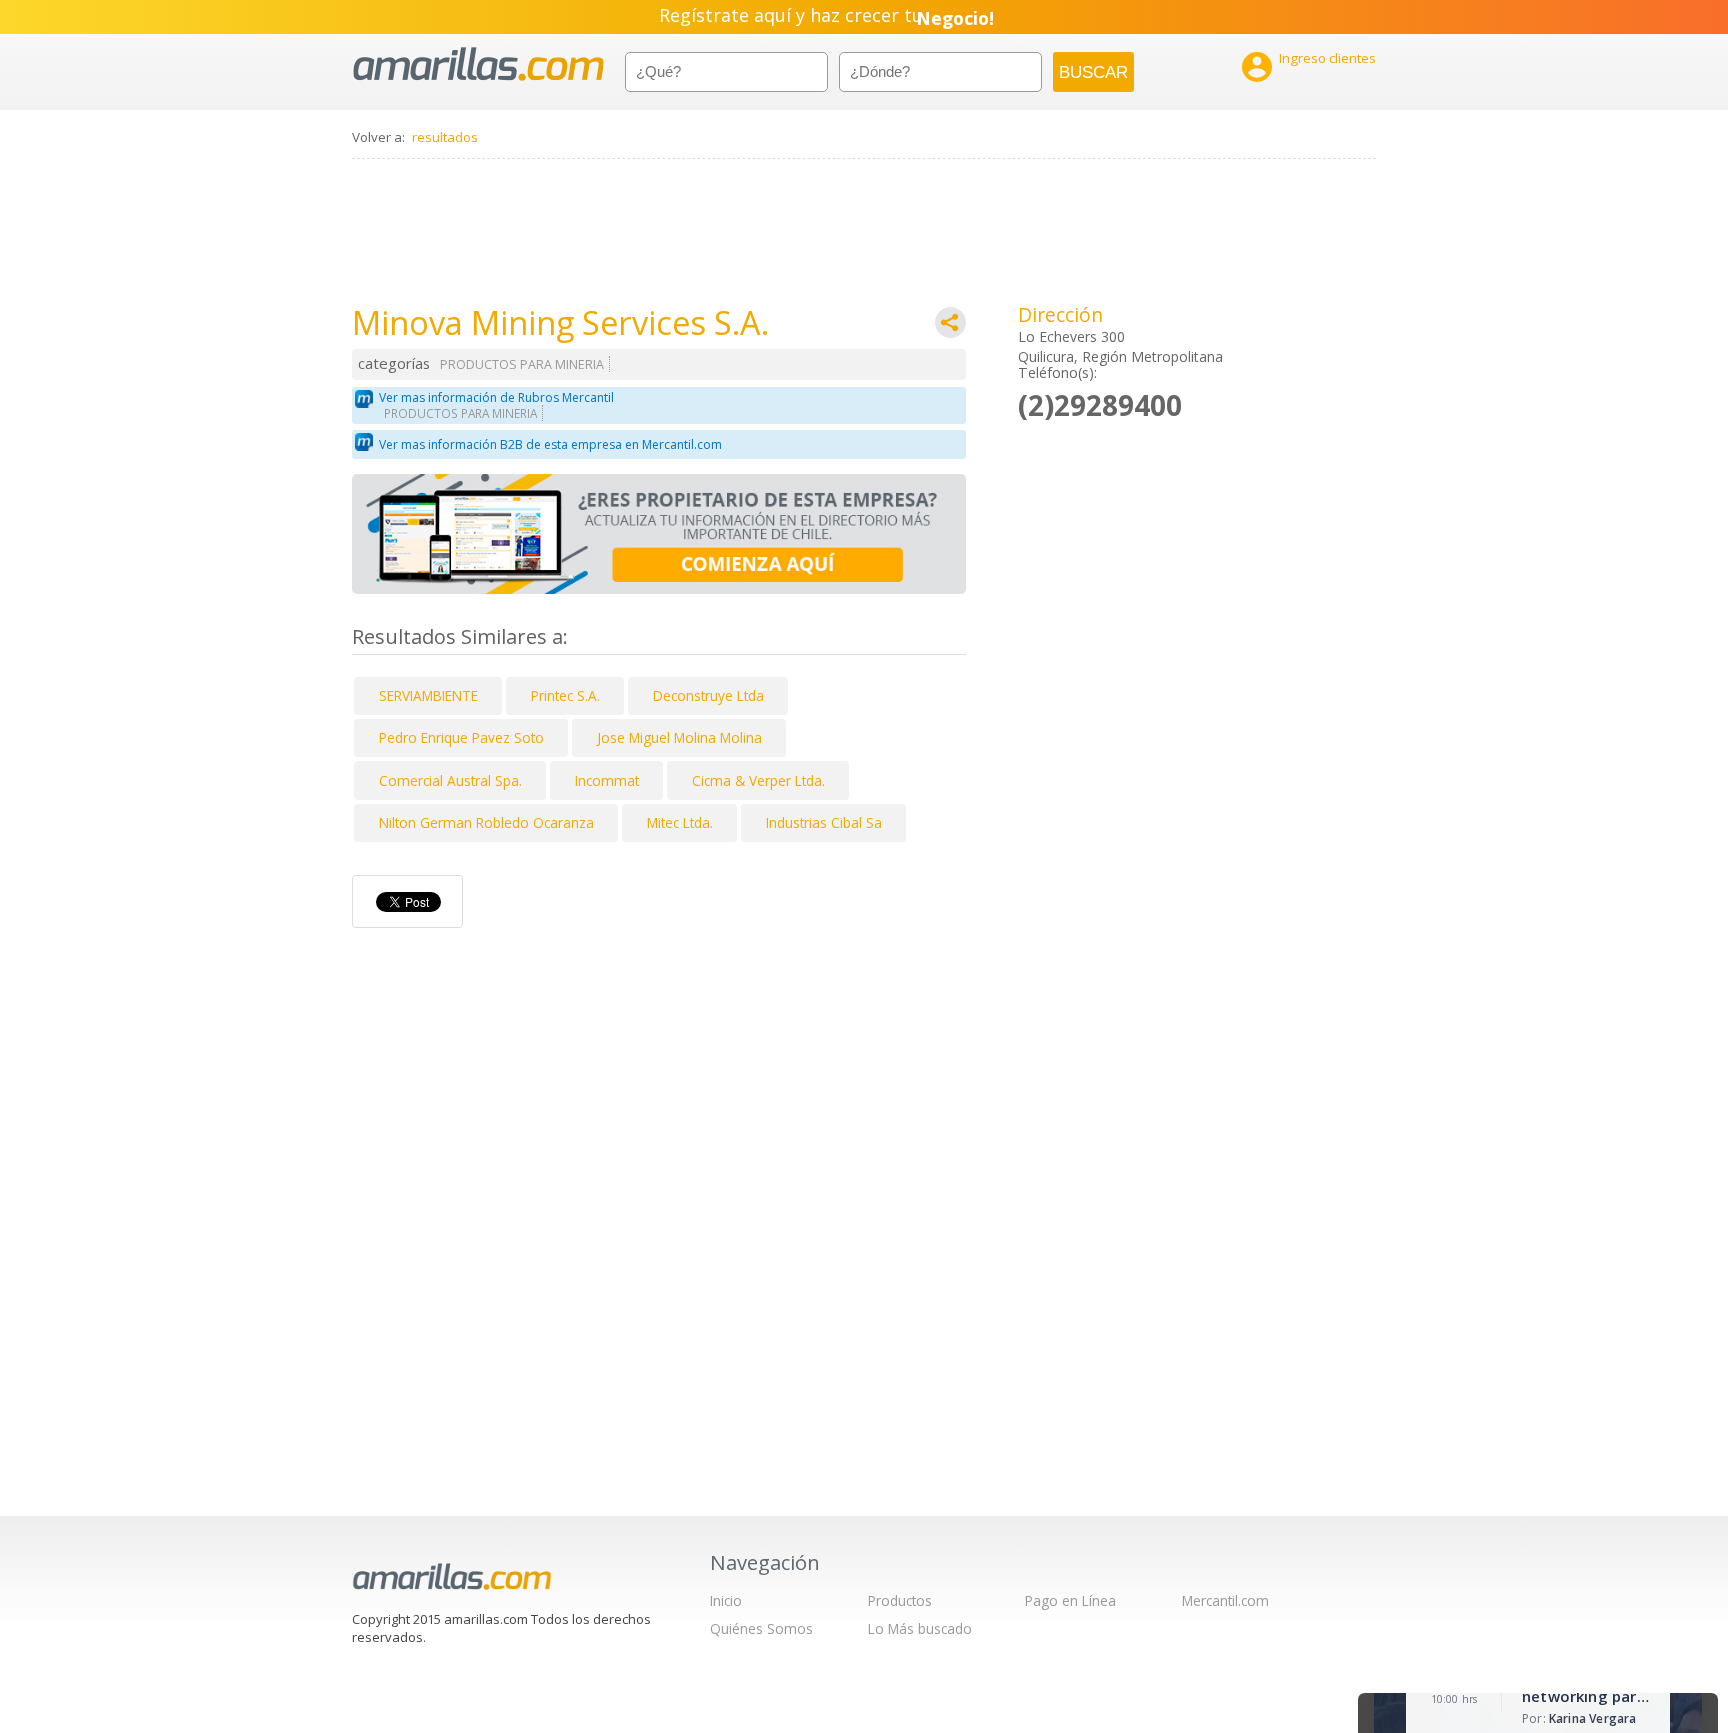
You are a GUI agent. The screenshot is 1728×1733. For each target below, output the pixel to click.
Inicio (726, 1600)
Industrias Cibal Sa (824, 822)
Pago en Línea (1070, 1600)
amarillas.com (478, 64)
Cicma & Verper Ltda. (758, 780)
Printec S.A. (565, 695)
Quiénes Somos (761, 1628)
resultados (445, 137)
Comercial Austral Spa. (450, 780)
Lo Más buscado (920, 1628)
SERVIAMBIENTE (428, 695)
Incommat (607, 780)
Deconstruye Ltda (708, 695)
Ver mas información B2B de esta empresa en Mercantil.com (550, 444)
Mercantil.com (1225, 1600)
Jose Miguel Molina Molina (679, 737)
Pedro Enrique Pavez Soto (461, 737)
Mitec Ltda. (680, 822)
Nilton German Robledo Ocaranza (486, 822)
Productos (900, 1600)
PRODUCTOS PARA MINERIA (522, 364)
